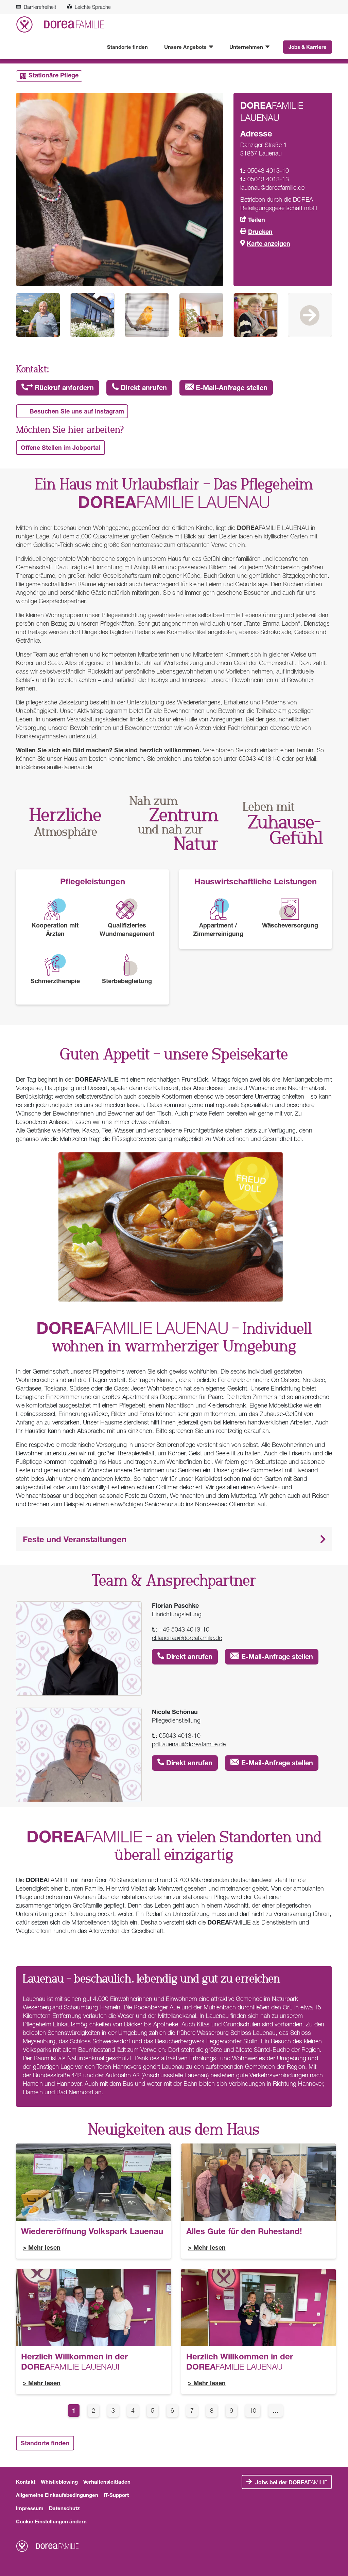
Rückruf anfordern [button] (63, 388)
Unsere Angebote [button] (186, 47)
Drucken (260, 232)
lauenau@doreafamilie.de (272, 188)
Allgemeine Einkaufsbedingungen (57, 2495)
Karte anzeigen (268, 243)
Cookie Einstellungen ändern (51, 2521)
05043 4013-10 (180, 1736)
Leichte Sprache (93, 7)
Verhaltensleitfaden (107, 2482)
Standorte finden (127, 47)
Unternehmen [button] (247, 47)
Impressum (30, 2508)
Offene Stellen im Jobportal (60, 447)
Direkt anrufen (143, 388)
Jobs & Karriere (308, 47)
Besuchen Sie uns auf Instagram (77, 411)
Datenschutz (64, 2508)
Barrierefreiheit (40, 7)
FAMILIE (291, 2482)
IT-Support (116, 2495)
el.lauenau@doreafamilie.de (187, 1638)
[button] (174, 1539)
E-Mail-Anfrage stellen (231, 388)
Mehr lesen (44, 2247)
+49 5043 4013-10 (184, 1629)
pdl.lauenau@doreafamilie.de (189, 1744)
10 (255, 2410)
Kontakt (26, 2482)
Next (310, 315)
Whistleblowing (59, 2482)
